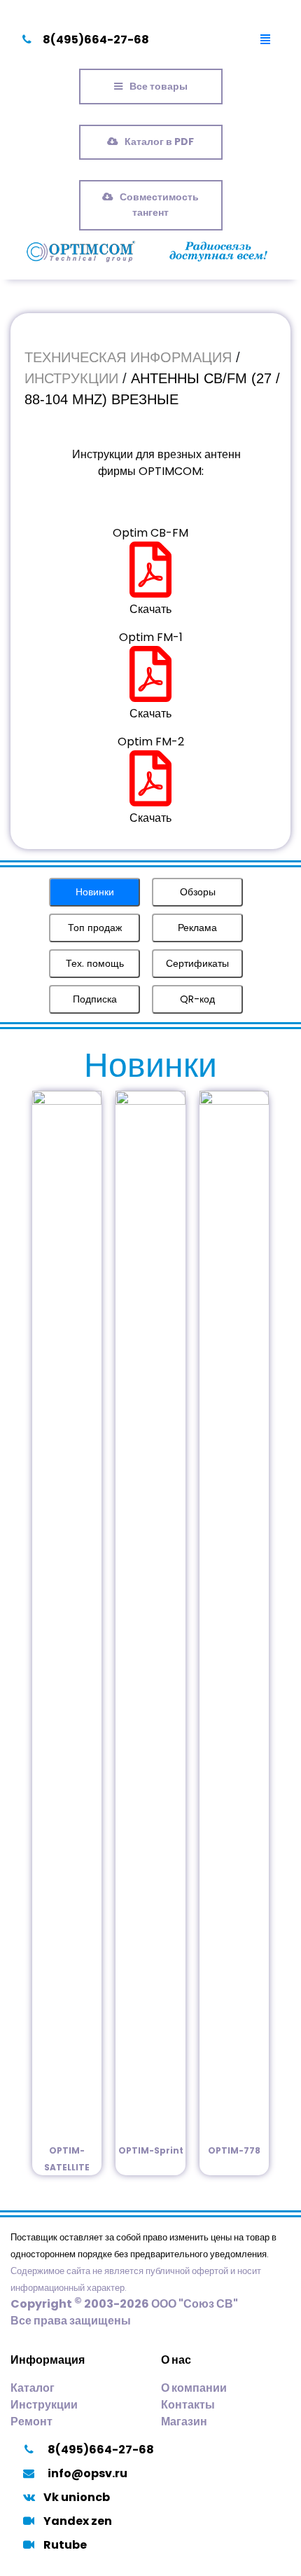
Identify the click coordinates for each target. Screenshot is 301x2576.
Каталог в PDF (159, 142)
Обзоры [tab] (198, 892)
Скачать (150, 609)
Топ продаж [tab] (95, 928)
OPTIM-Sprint (151, 2150)
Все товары (159, 86)
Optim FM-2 (151, 742)
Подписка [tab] (95, 999)
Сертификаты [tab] (197, 963)
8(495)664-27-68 (96, 40)
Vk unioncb (77, 2497)
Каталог (33, 2388)
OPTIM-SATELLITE (67, 2159)
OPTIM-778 (234, 2150)
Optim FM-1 (151, 637)
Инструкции (44, 2405)
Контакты (188, 2405)
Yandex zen (78, 2521)
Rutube (65, 2545)
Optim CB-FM (150, 533)
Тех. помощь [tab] (95, 963)
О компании (194, 2388)
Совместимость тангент (159, 205)
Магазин (184, 2422)
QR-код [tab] (197, 999)
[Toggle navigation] (265, 40)
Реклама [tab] (197, 928)
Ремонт (31, 2422)
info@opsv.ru (87, 2473)
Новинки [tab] (95, 892)
